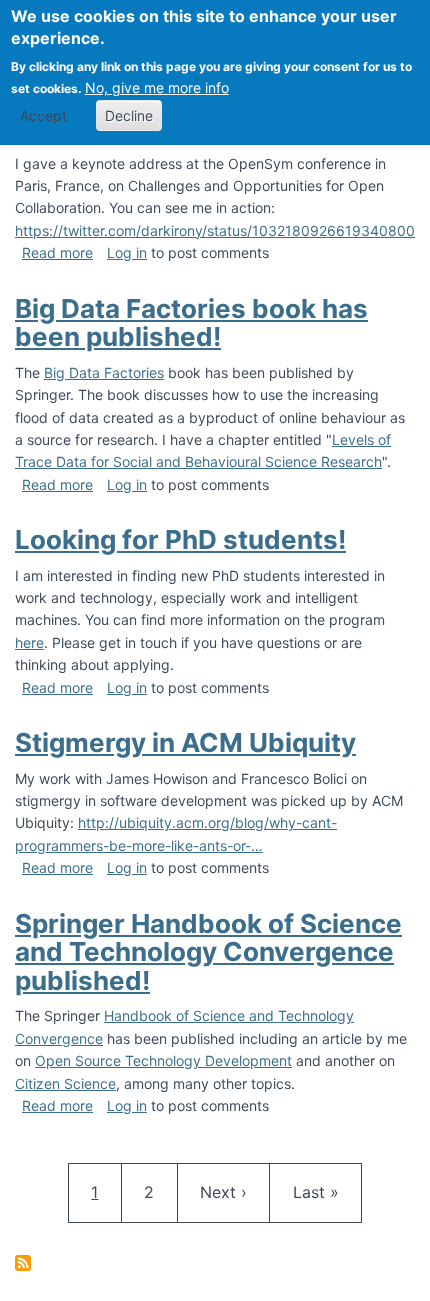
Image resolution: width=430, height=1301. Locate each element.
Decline (129, 115)
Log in (127, 252)
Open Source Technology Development (163, 1060)
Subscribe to (23, 1263)
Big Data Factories (104, 372)
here (29, 642)
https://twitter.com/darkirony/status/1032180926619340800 (215, 230)
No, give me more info (157, 87)
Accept (43, 115)
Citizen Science (65, 1083)
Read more (57, 252)
